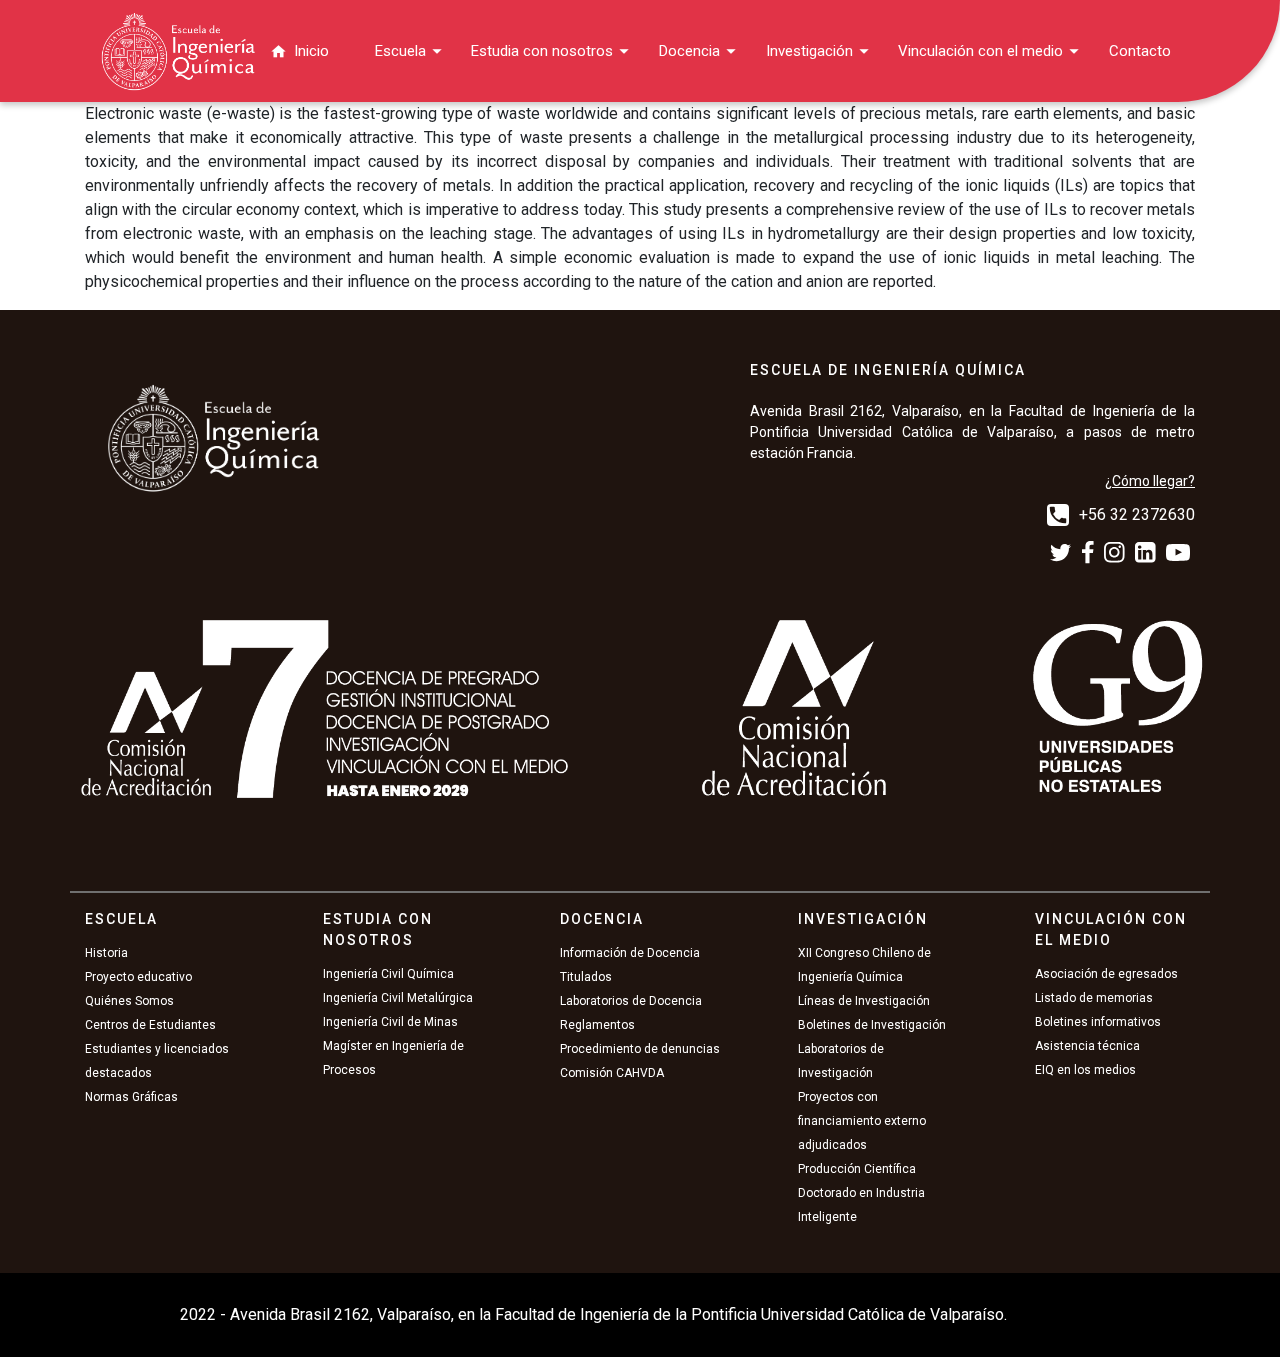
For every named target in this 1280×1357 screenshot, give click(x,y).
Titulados (586, 977)
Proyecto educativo (138, 977)
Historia (106, 953)
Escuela (400, 51)
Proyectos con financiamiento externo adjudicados (862, 1121)
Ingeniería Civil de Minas (390, 1022)
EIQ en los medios (1085, 1070)
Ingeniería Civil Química (388, 974)
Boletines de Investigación (872, 1025)
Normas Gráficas (131, 1097)
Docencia (689, 51)
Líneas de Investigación (864, 1001)
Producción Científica (857, 1169)
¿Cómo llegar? (1150, 481)
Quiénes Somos (129, 1001)
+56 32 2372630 (1137, 514)
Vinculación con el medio (980, 51)
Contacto (1140, 51)
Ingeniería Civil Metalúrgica (398, 998)
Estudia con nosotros (542, 51)
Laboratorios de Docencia (631, 1001)
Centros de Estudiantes (150, 1025)
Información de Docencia (630, 953)
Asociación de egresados (1106, 974)
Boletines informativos (1098, 1022)
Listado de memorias (1094, 998)
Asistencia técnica (1087, 1046)
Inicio (311, 51)
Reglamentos (597, 1025)
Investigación (809, 51)
